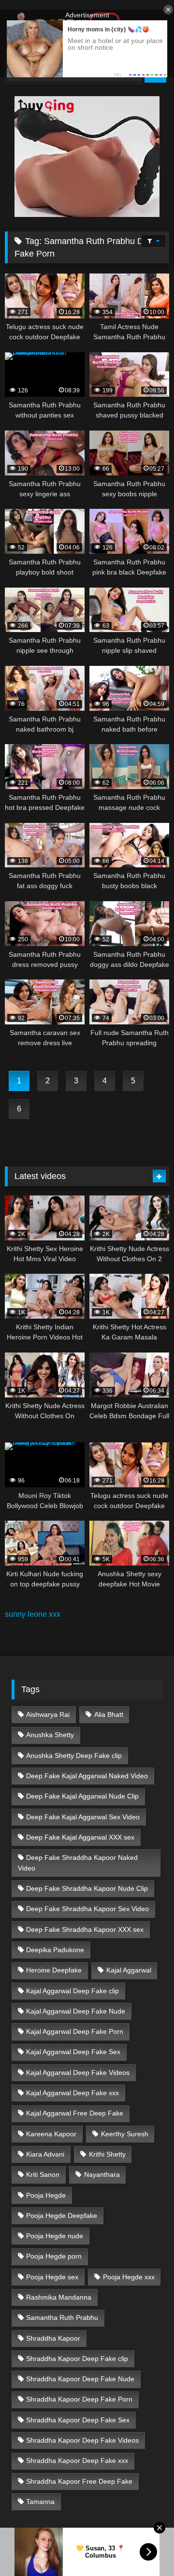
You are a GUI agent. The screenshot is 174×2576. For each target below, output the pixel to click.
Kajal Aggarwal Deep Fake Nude (76, 2011)
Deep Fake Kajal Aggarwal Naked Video (87, 1776)
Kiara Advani (45, 2154)
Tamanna (40, 2502)
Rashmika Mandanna (59, 2297)
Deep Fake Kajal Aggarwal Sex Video (83, 1817)
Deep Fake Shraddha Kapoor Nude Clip (87, 1888)
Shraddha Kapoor (53, 2338)
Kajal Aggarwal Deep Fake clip (72, 1991)
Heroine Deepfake (54, 1970)
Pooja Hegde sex (52, 2277)
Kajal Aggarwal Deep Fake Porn (75, 2031)
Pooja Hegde (46, 2195)
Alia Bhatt (109, 1714)
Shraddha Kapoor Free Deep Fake (79, 2481)
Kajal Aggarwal (129, 1970)
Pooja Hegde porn (54, 2256)
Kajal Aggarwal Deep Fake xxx (72, 2093)
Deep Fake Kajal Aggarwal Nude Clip (82, 1796)
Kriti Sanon (43, 2174)
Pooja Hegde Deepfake (62, 2216)
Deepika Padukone (55, 1950)
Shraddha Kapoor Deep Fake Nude (80, 2379)
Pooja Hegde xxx (129, 2277)
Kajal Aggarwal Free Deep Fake (75, 2113)
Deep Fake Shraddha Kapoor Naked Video (78, 1863)
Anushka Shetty (50, 1735)
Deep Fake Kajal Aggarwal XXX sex (80, 1837)
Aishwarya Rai (48, 1714)
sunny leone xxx (33, 1614)
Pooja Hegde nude (55, 2236)
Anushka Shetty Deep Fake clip (74, 1756)
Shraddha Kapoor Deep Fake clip (77, 2359)
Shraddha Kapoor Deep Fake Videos (82, 2440)
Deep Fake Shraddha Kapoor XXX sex (85, 1929)
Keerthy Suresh (125, 2134)
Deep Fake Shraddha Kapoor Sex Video (87, 1909)
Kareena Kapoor (51, 2134)
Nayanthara (102, 2174)
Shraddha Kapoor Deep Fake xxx (77, 2461)
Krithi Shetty (107, 2154)
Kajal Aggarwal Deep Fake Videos (78, 2072)
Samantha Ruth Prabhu (62, 2317)
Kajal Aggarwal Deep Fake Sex (73, 2052)
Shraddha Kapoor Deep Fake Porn (79, 2399)
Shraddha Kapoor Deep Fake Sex (78, 2420)
